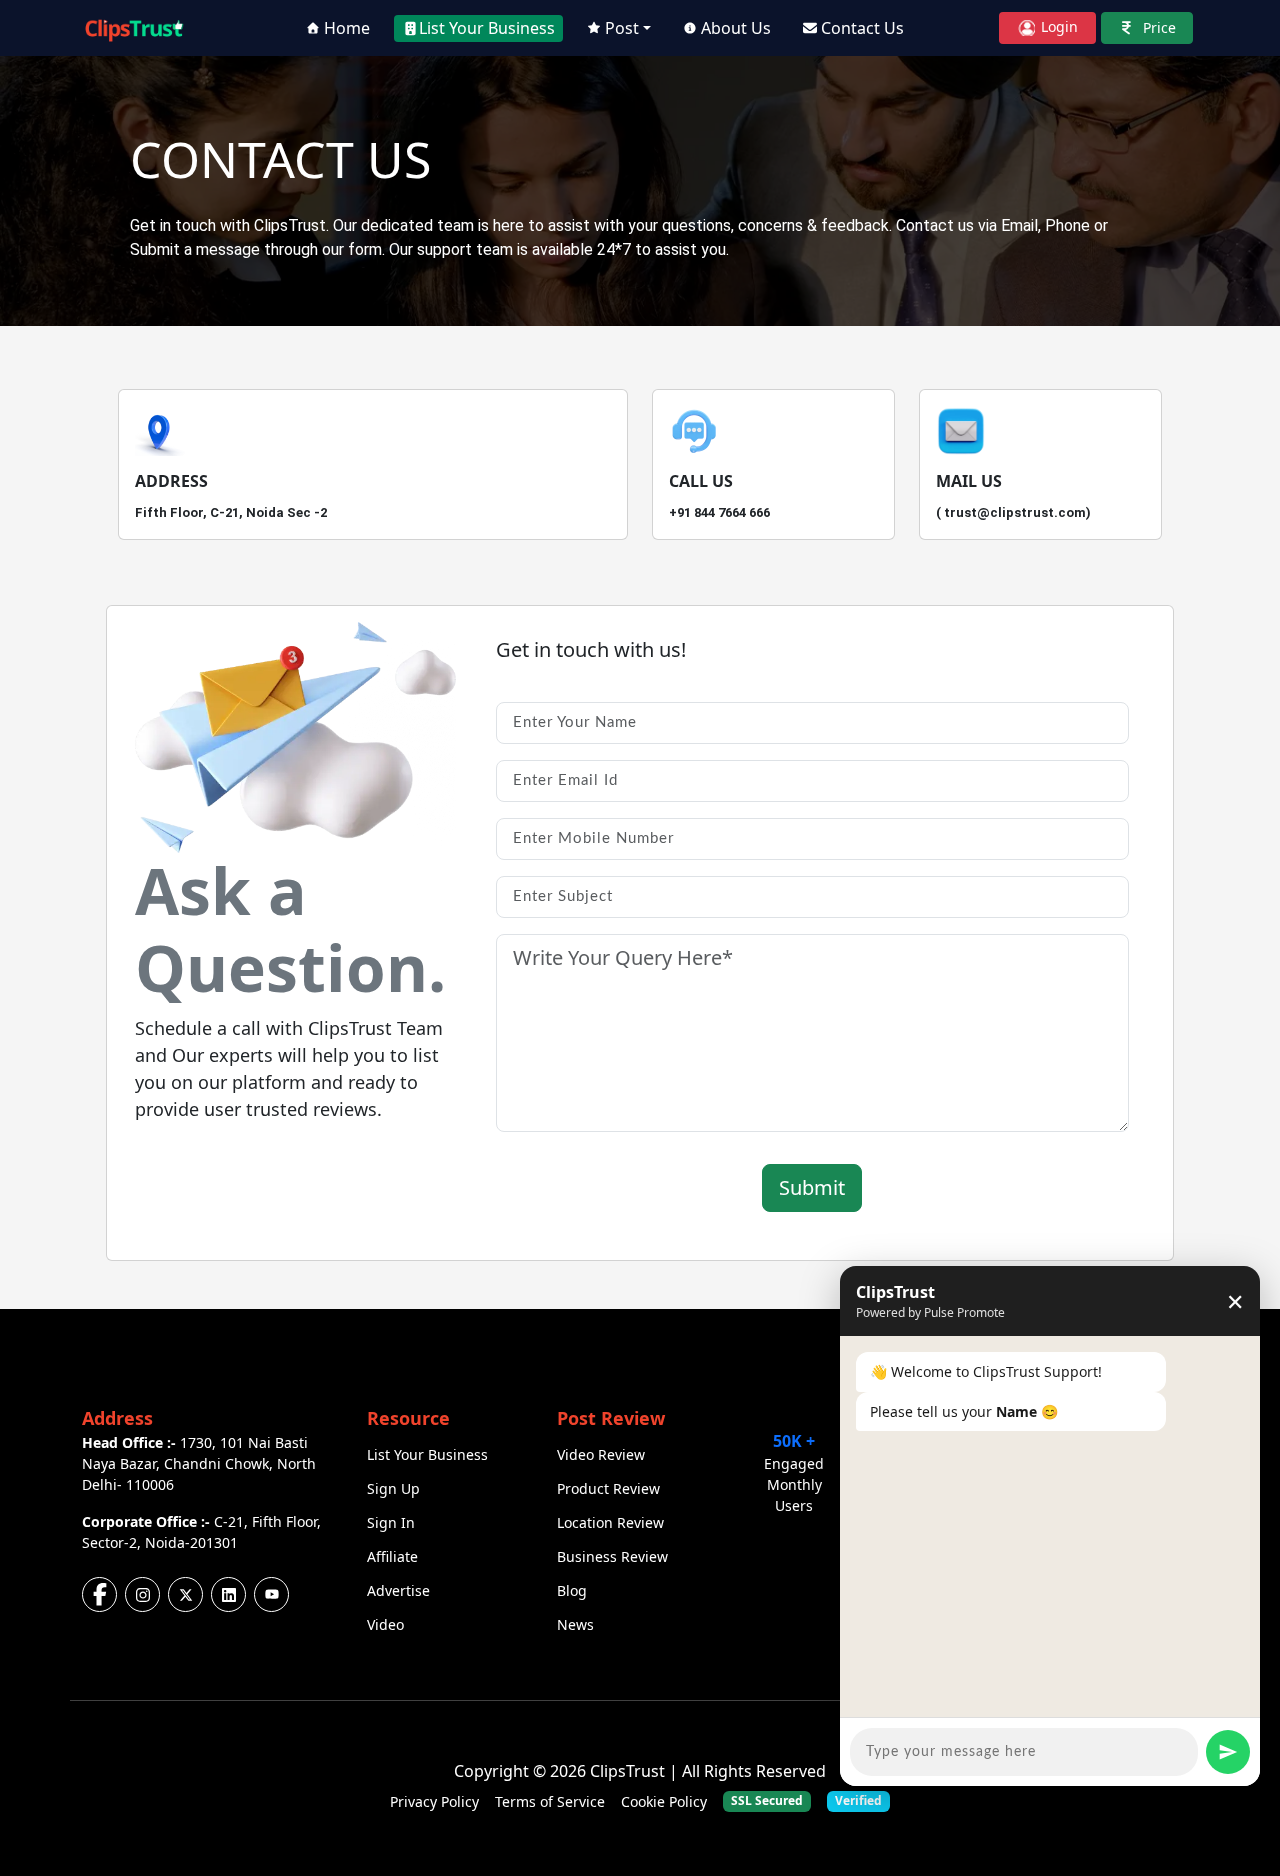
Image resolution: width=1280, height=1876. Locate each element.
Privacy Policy (434, 1801)
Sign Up (393, 1488)
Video (385, 1624)
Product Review (608, 1488)
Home (347, 28)
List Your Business (487, 28)
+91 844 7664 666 (719, 512)
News (575, 1624)
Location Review (610, 1522)
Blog (572, 1590)
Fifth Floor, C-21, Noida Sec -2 (231, 512)
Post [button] (622, 28)
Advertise (398, 1590)
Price (1157, 27)
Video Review (601, 1454)
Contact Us (862, 28)
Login (1057, 26)
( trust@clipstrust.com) (1013, 512)
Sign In (391, 1522)
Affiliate (392, 1556)
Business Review (612, 1556)
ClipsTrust (627, 1771)
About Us (736, 28)
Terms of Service (550, 1801)
